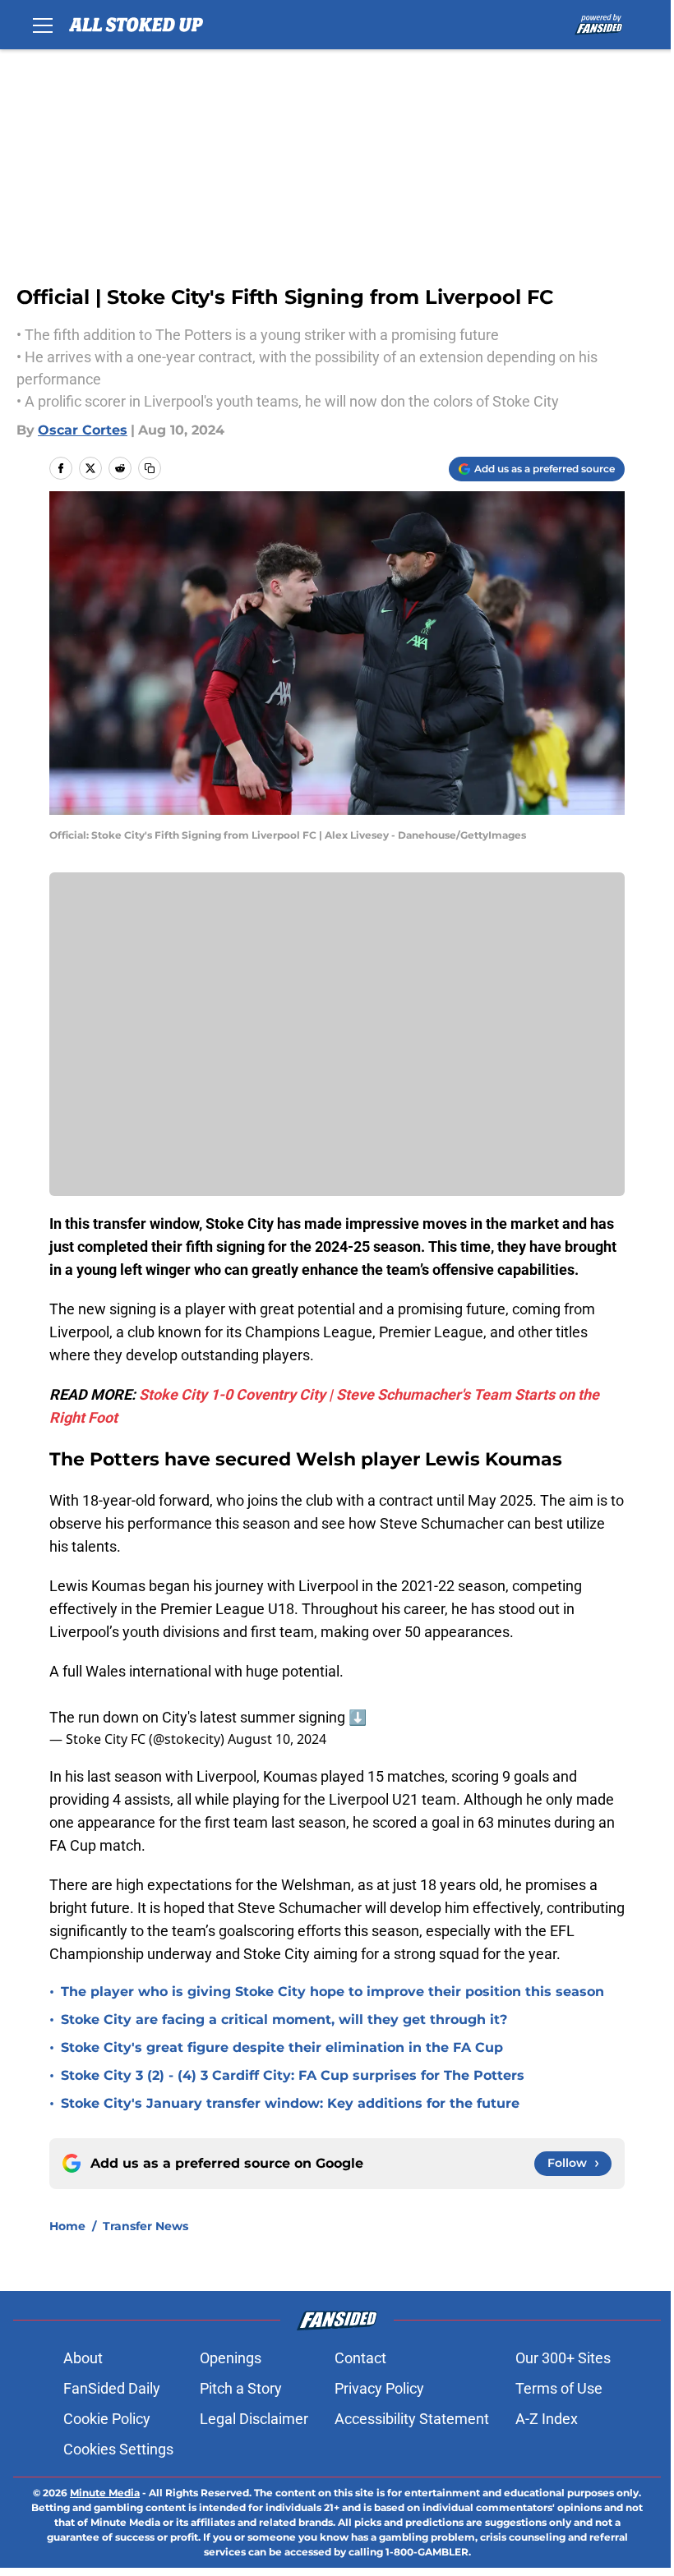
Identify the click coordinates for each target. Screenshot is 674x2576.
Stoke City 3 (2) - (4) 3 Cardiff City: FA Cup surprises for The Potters (293, 2075)
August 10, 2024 (277, 1739)
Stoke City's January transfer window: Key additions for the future (290, 2103)
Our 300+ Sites (563, 2358)
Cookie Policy (107, 2419)
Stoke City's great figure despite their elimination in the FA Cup (282, 2047)
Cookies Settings (118, 2449)
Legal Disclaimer (254, 2419)
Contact (360, 2358)
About (83, 2358)
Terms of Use (559, 2388)
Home (67, 2226)
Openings (231, 2358)
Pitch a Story (241, 2388)
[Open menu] (43, 25)
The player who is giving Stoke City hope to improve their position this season (332, 1992)
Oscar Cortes (83, 430)
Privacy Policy (379, 2388)
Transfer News (145, 2226)
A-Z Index (547, 2419)
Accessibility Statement (412, 2419)
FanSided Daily (112, 2388)
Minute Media (105, 2493)
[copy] (150, 468)
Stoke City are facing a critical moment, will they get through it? (284, 2019)
